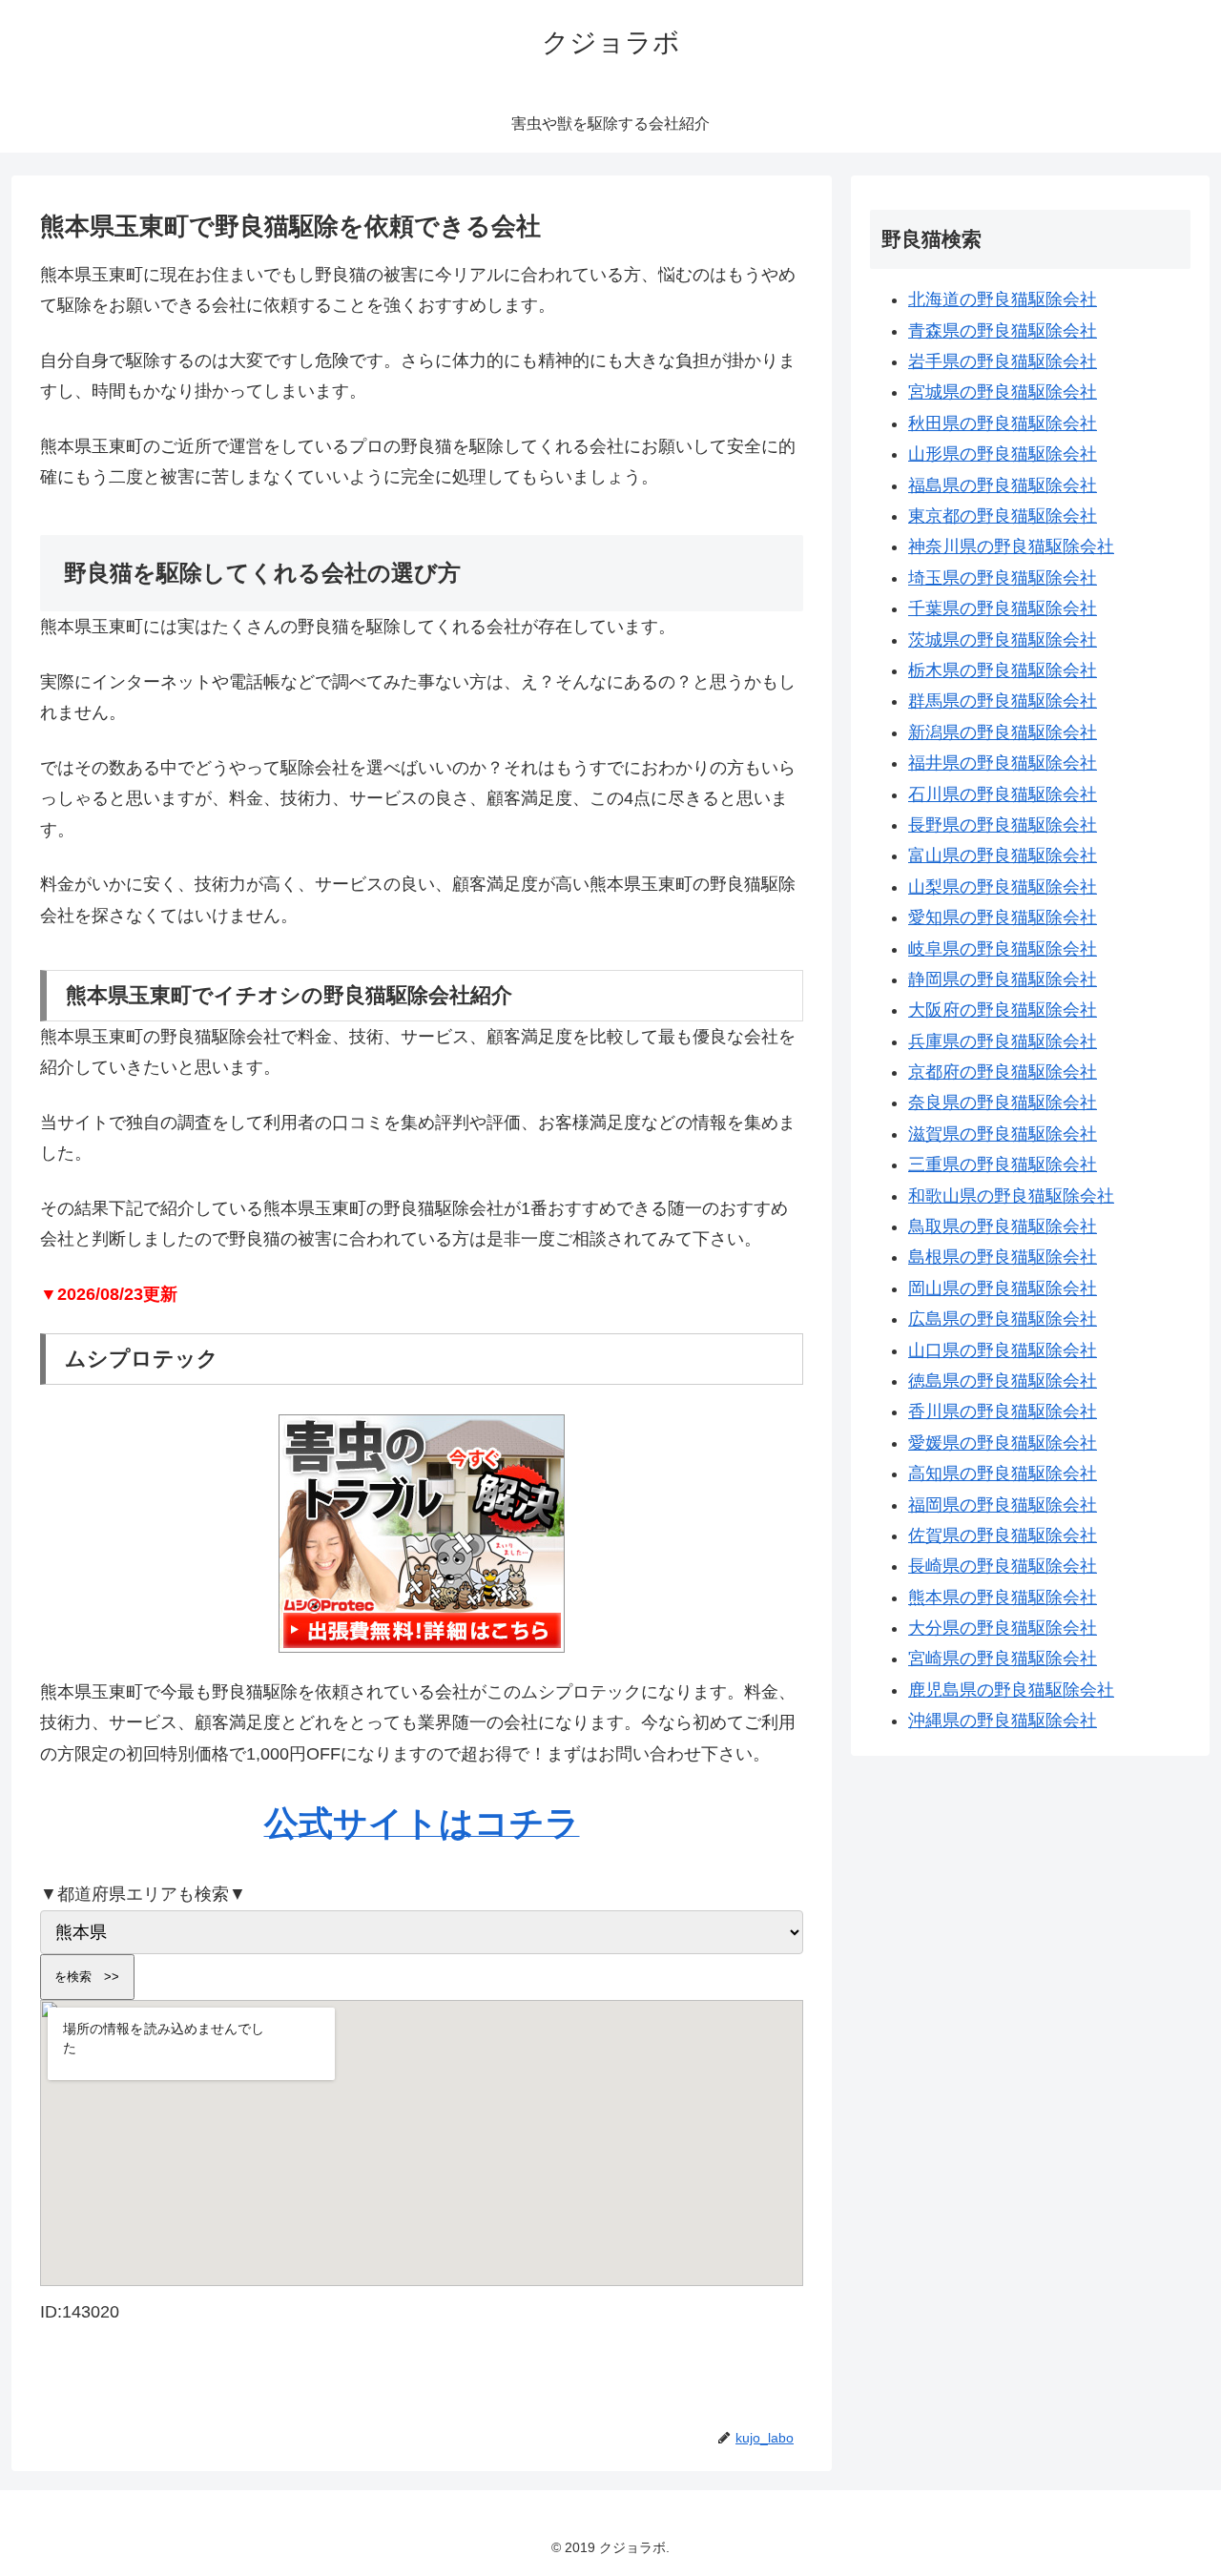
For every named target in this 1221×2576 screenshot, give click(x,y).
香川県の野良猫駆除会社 (1003, 1412)
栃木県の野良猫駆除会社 (1003, 670)
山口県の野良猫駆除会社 (1003, 1350)
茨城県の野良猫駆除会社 (1003, 640)
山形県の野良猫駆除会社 (1003, 454)
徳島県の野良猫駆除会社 (1003, 1381)
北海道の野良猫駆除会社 (1003, 299)
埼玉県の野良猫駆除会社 (1003, 578)
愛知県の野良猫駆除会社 (1003, 917)
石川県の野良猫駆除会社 (1003, 794)
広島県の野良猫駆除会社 (1003, 1319)
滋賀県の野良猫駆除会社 (1003, 1134)
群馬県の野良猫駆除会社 (1003, 701)
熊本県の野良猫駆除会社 (1003, 1597)
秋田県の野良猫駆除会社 (1003, 423)
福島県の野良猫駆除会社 (1003, 485)
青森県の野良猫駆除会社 (1003, 331)
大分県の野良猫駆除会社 (1003, 1628)
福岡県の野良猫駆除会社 (1003, 1505)
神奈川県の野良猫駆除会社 (1011, 546)
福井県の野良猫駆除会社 (1003, 763)
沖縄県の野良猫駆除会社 (1003, 1721)
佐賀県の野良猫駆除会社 (1003, 1535)
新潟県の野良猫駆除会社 (1003, 732)
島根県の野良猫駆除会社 (1003, 1257)
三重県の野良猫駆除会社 (1003, 1164)
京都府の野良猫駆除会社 (1003, 1072)
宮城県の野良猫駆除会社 (1003, 392)
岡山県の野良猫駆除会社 (1003, 1288)
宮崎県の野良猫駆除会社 (1003, 1659)
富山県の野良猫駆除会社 (1003, 855)
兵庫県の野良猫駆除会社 (1003, 1041)
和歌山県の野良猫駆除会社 (1011, 1196)
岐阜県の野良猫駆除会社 (1003, 949)
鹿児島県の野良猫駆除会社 (1011, 1690)
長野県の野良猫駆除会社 (1003, 825)
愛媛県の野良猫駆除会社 (1003, 1443)
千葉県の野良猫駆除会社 (1003, 608)
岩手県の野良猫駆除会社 (1003, 361)
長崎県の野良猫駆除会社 (1003, 1566)
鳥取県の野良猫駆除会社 (1003, 1226)
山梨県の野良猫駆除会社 (1003, 887)
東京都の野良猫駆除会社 (1003, 516)
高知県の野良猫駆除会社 (1003, 1473)
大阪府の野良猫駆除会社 (1003, 1010)
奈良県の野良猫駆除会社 (1003, 1103)
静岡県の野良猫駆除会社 (1003, 979)
